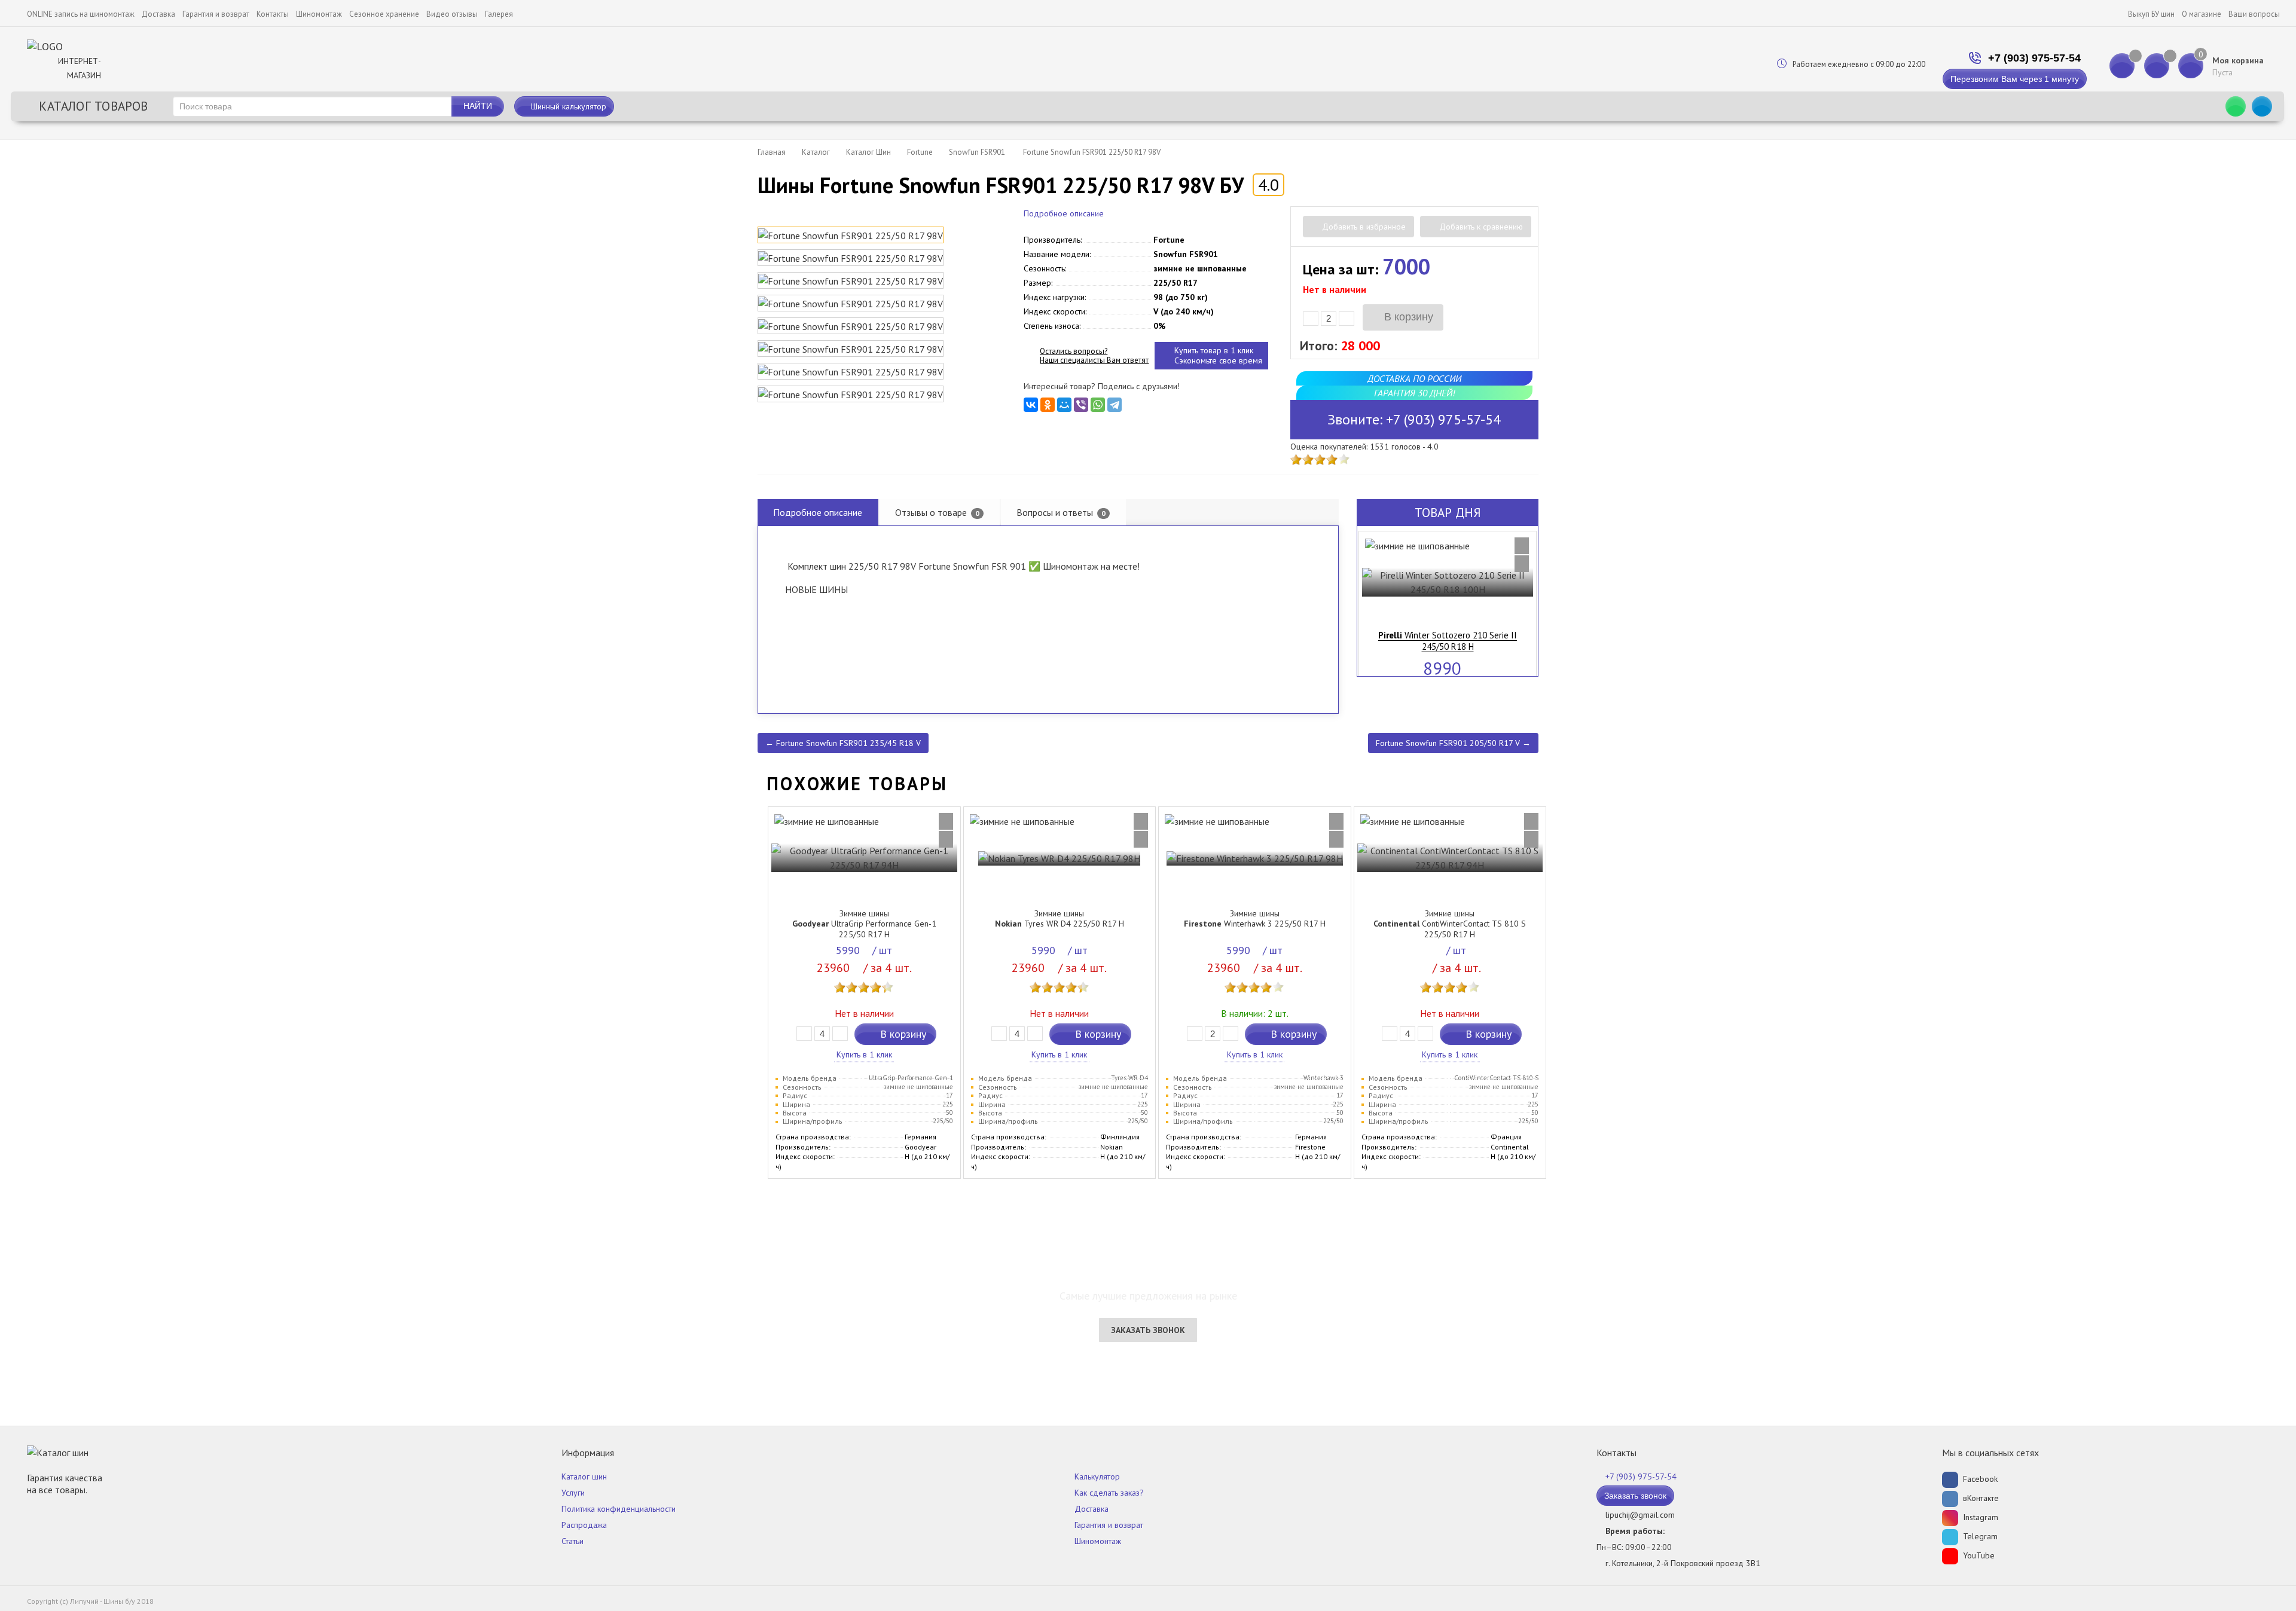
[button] (1372, 594)
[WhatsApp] (1098, 405)
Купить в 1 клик (864, 1054)
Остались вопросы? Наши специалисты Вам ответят (1094, 356)
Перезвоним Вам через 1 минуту (2015, 79)
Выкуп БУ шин (2151, 14)
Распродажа (584, 1525)
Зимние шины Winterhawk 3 (1255, 919)
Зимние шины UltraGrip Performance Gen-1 (864, 924)
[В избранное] (1522, 564)
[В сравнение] (1522, 546)
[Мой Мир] (1064, 405)
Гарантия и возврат (216, 14)
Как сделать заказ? (1109, 1493)
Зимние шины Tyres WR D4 (1060, 919)
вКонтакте (1980, 1498)
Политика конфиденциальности (619, 1509)
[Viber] (1081, 405)
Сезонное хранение (384, 14)
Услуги (573, 1493)
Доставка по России (1414, 378)
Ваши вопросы (2254, 14)
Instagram (1979, 1517)
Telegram (1979, 1536)
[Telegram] (1115, 405)
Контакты (273, 14)
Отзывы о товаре (937, 512)
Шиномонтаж (319, 14)
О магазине (2202, 14)
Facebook (1979, 1479)
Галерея (499, 14)
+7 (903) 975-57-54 (2034, 58)
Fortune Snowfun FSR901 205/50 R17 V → (1453, 743)
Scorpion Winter (1448, 635)
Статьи (573, 1541)
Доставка (158, 14)
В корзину (1407, 317)
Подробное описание (1064, 213)
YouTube (1978, 1555)
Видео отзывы (452, 14)
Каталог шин (584, 1477)
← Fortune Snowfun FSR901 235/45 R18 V (843, 743)
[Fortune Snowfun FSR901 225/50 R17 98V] (851, 235)
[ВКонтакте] (1031, 405)
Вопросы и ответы (1061, 512)
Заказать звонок (1148, 1330)
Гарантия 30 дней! (1414, 393)
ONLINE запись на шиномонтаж (81, 14)
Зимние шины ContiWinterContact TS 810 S (1450, 924)
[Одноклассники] (1048, 405)
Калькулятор (1097, 1477)
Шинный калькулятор (567, 106)
